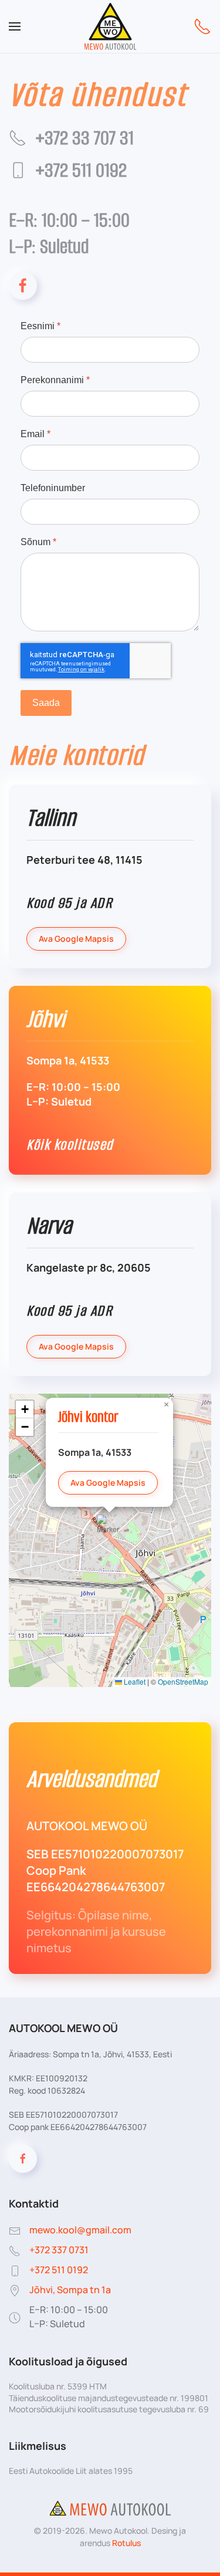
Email (35, 433)
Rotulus (126, 2543)
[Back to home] (110, 26)
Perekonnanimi (55, 379)
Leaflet (134, 1681)
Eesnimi (40, 326)
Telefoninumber (53, 487)
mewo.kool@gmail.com (80, 2230)
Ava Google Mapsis (76, 939)
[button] (15, 26)
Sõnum (38, 541)
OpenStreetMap (183, 1681)
